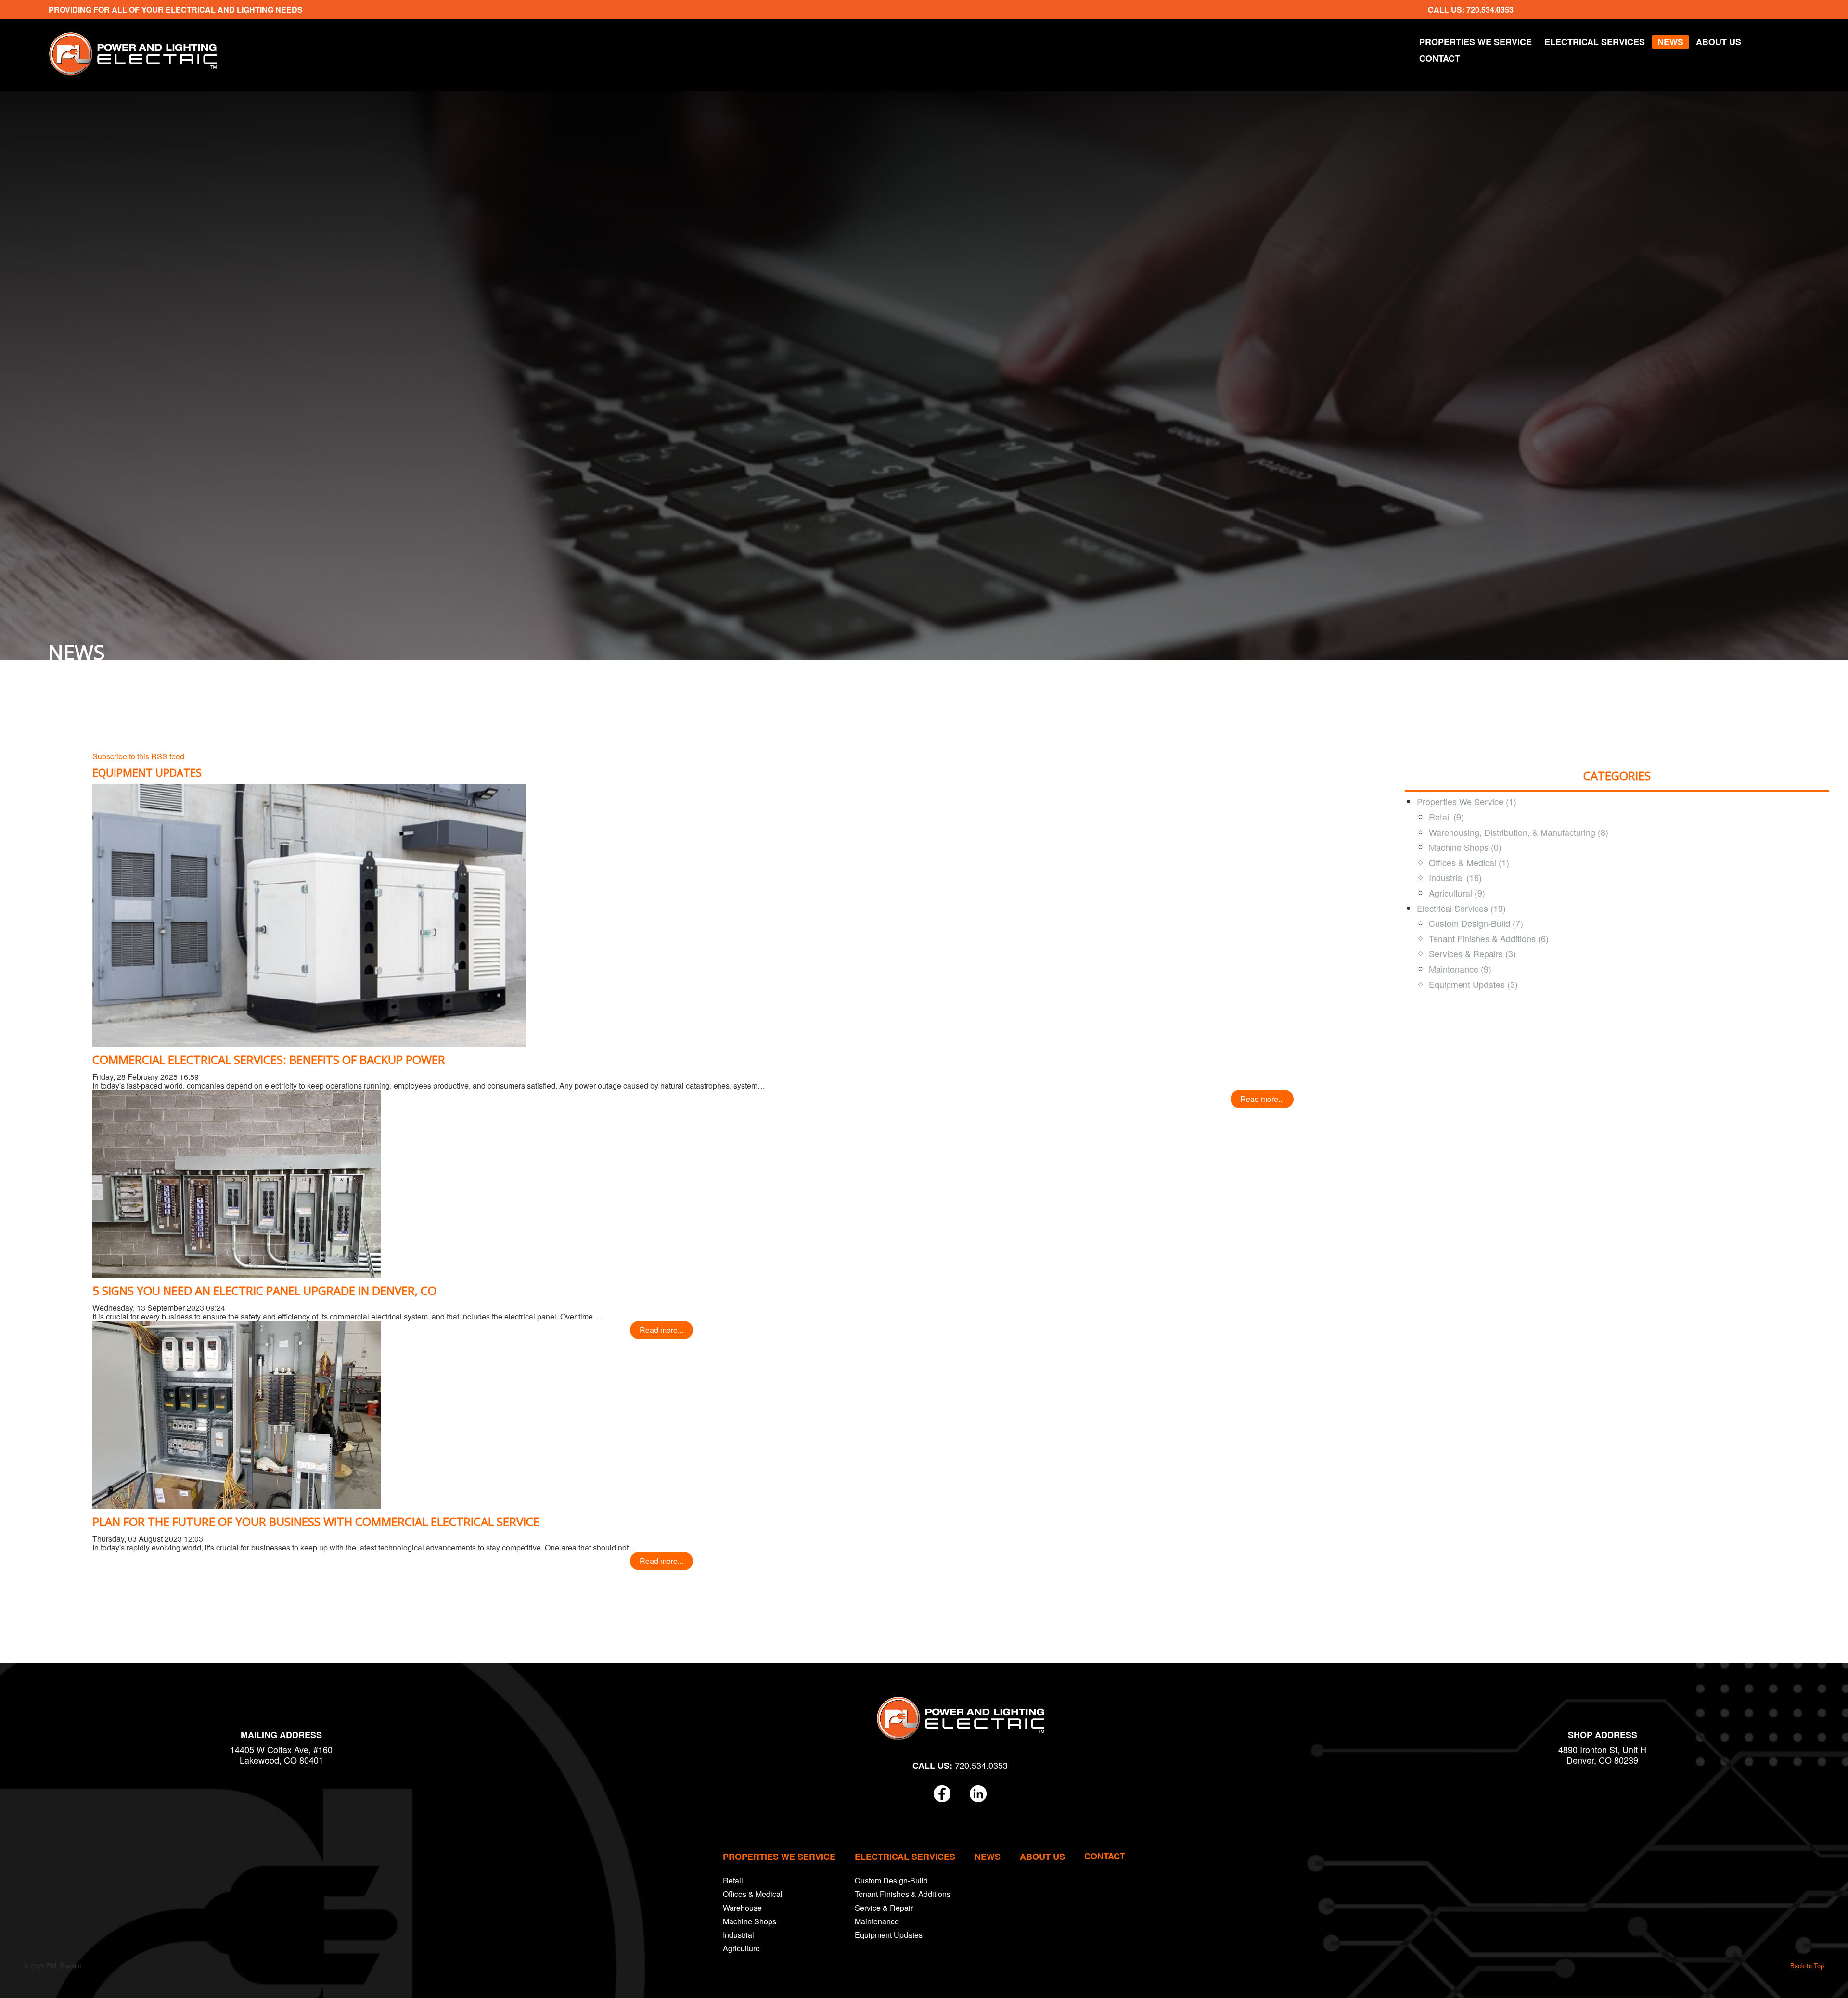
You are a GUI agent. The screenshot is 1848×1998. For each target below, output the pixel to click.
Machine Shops (750, 1921)
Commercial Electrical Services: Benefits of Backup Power (269, 1059)
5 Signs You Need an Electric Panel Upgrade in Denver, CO (264, 1290)
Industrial (738, 1935)
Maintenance (877, 1921)
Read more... (1262, 1099)
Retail (733, 1880)
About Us (1719, 42)
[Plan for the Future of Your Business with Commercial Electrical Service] (237, 1414)
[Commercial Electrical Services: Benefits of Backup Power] (309, 915)
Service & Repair (884, 1908)
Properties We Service (1476, 42)
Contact (1440, 58)
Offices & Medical (753, 1894)
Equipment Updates (889, 1935)
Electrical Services (1595, 42)
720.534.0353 (1490, 9)
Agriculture (741, 1948)
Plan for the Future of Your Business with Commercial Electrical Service (316, 1521)
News (1670, 42)
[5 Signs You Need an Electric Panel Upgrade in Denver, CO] (237, 1183)
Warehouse (742, 1908)
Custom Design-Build (891, 1880)
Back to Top (1807, 1966)
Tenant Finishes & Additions (903, 1894)
